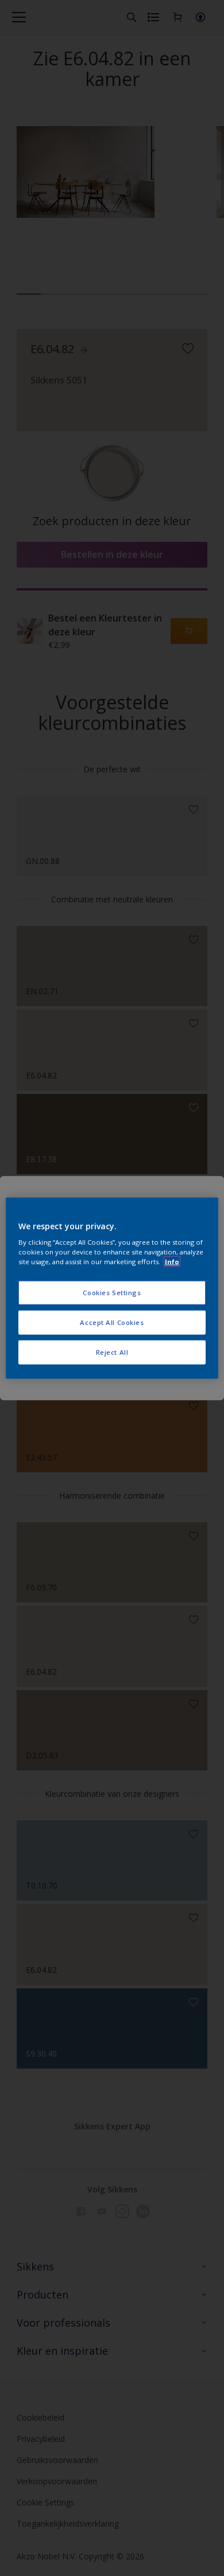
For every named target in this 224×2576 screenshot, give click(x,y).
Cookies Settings (112, 1293)
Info (172, 1262)
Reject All (112, 1352)
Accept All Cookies (112, 1322)
